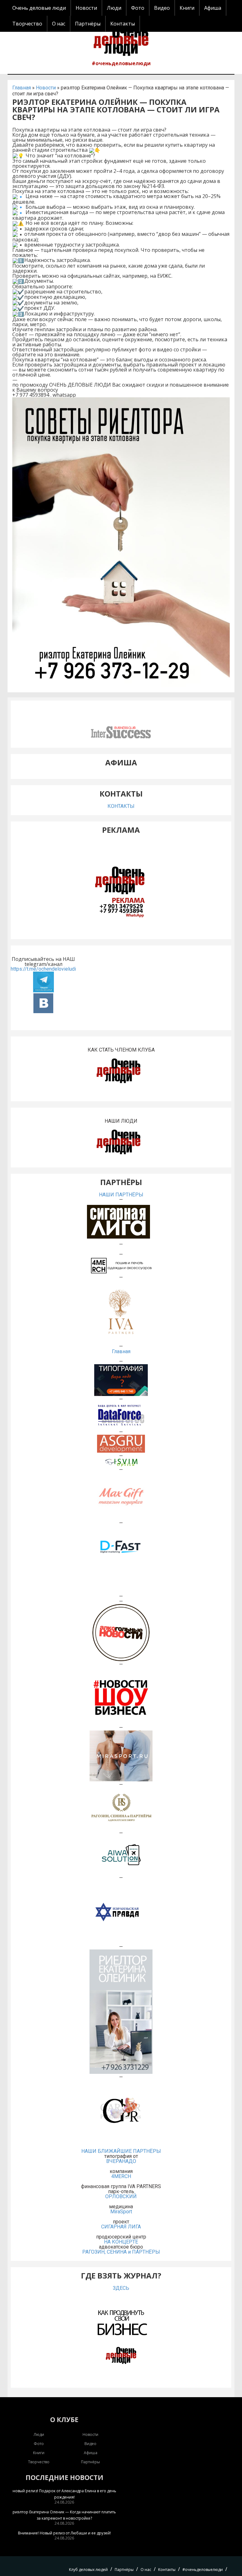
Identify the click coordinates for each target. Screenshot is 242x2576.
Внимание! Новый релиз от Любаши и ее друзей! (64, 2533)
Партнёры (88, 24)
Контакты (123, 24)
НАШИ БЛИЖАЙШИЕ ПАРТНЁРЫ (121, 2151)
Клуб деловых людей (88, 2570)
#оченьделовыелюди (121, 63)
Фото (138, 8)
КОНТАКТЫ (121, 806)
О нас (59, 24)
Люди (114, 8)
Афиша (213, 8)
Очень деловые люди (39, 8)
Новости (86, 8)
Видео (162, 8)
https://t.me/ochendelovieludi (43, 969)
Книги (187, 8)
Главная (22, 88)
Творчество (27, 24)
